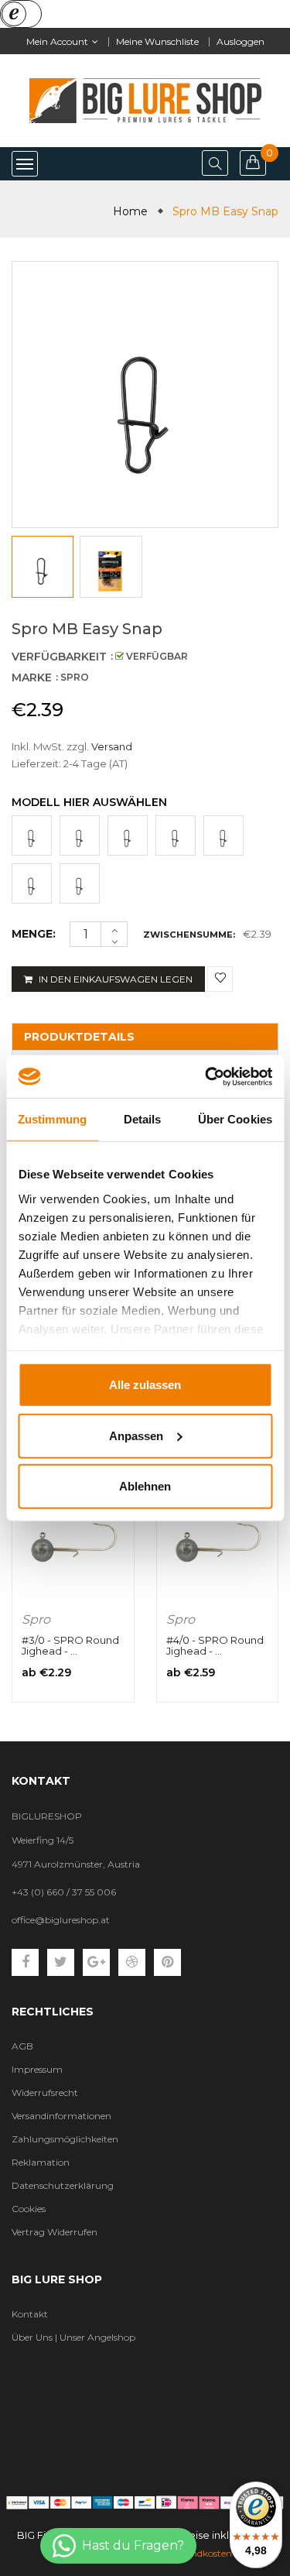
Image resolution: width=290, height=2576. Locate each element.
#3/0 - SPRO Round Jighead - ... (70, 1645)
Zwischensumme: (189, 935)
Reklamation (41, 2162)
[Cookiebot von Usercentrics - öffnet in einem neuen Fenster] (206, 1076)
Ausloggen (241, 41)
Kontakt (30, 2314)
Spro (36, 1619)
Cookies (29, 2209)
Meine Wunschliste (157, 41)
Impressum (37, 2069)
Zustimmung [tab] (52, 1119)
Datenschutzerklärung (63, 2185)
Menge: (34, 934)
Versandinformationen (61, 2116)
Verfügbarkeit (59, 657)
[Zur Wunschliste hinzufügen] (220, 979)
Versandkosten (200, 2553)
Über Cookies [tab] (235, 1119)
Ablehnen (145, 1486)
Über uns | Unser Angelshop (73, 2337)
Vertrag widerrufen (55, 2232)
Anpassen (136, 1435)
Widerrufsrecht (45, 2092)
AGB (22, 2046)
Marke (32, 677)
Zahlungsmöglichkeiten (65, 2139)
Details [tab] (143, 1119)
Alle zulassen (145, 1385)
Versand (112, 746)
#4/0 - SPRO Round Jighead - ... (215, 1645)
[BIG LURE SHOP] (145, 2502)
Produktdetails (79, 1037)
